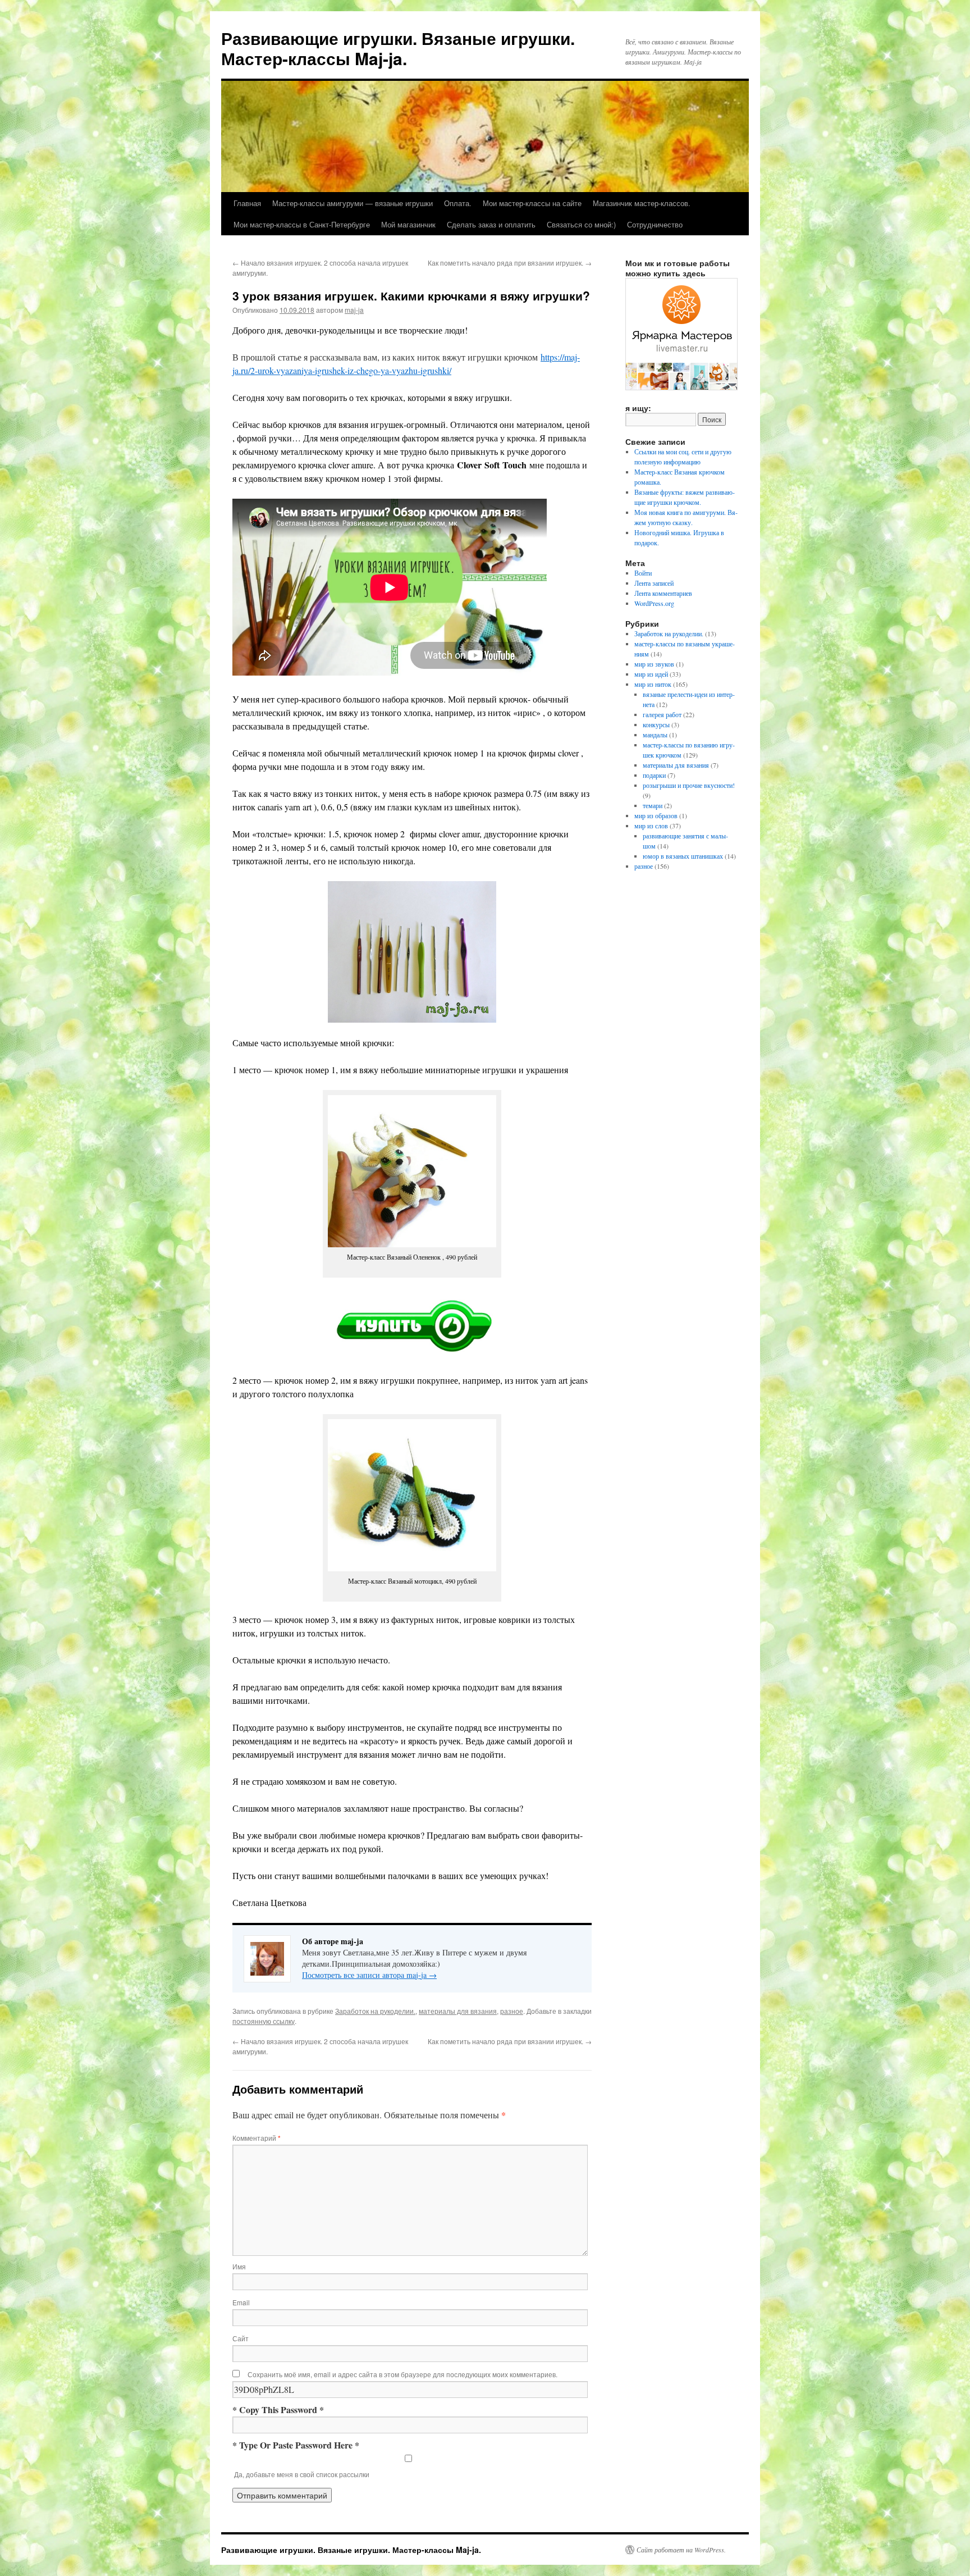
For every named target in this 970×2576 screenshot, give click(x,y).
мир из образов (656, 815)
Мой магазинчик (408, 224)
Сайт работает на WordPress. (681, 2550)
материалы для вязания (458, 2011)
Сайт (241, 2338)
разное (512, 2011)
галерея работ (662, 714)
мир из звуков (654, 664)
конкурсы (656, 724)
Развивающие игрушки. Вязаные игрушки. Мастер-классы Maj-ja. (398, 48)
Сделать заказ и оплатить (491, 224)
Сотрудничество (655, 224)
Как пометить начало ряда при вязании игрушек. (510, 263)
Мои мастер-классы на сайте (532, 203)
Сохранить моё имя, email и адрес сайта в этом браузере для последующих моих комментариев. (402, 2374)
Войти (643, 573)
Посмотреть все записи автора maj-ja (369, 1975)
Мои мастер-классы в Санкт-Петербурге (302, 224)
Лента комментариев (663, 593)
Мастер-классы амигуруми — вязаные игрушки (353, 203)
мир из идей (651, 674)
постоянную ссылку (264, 2021)
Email (241, 2302)
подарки (654, 775)
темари (653, 805)
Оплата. (458, 203)
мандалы (655, 735)
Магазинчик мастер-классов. (642, 203)
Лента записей (654, 583)
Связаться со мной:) (581, 224)
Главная (247, 203)
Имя (239, 2266)
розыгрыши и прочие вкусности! (689, 785)
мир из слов (651, 826)
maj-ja (354, 310)
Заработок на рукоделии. (375, 2011)
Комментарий (257, 2138)
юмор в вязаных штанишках (683, 856)
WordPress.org (654, 603)
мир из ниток (653, 684)
